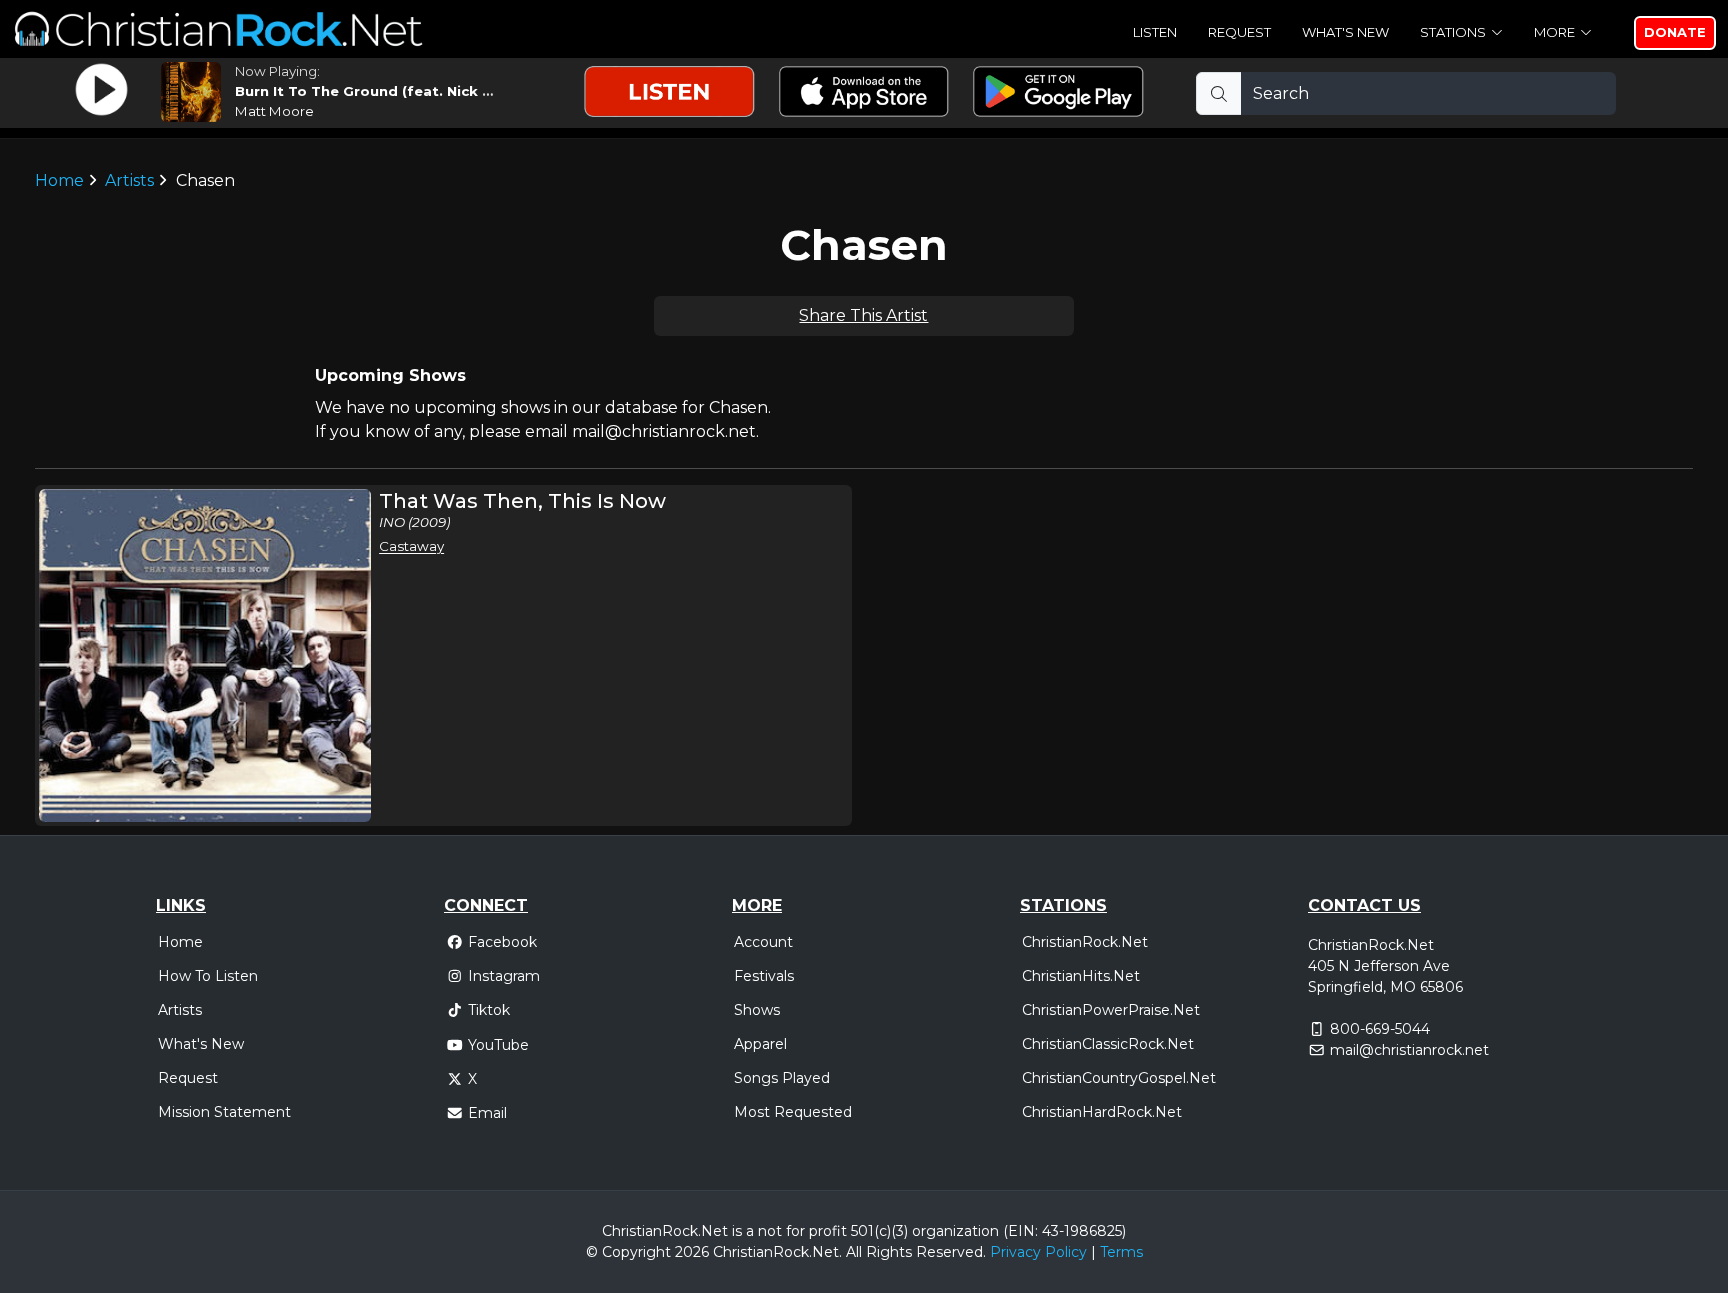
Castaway (411, 546)
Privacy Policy (1038, 1252)
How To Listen (208, 976)
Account (763, 942)
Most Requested (793, 1112)
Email (487, 1113)
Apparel (760, 1044)
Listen (1155, 32)
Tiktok (489, 1010)
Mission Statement (224, 1112)
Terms (1121, 1252)
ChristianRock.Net (1085, 942)
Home (59, 180)
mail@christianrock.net (1409, 1050)
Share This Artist (863, 315)
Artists (129, 180)
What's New (1345, 32)
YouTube (498, 1045)
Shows (757, 1010)
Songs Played (782, 1078)
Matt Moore (274, 111)
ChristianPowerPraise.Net (1111, 1010)
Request (1239, 32)
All (854, 1252)
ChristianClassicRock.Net (1108, 1044)
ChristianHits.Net (1081, 976)
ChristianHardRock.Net (1102, 1112)
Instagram (504, 976)
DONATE (1675, 32)
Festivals (764, 976)
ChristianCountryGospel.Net (1119, 1078)
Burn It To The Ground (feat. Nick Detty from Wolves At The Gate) (478, 91)
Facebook (502, 942)
